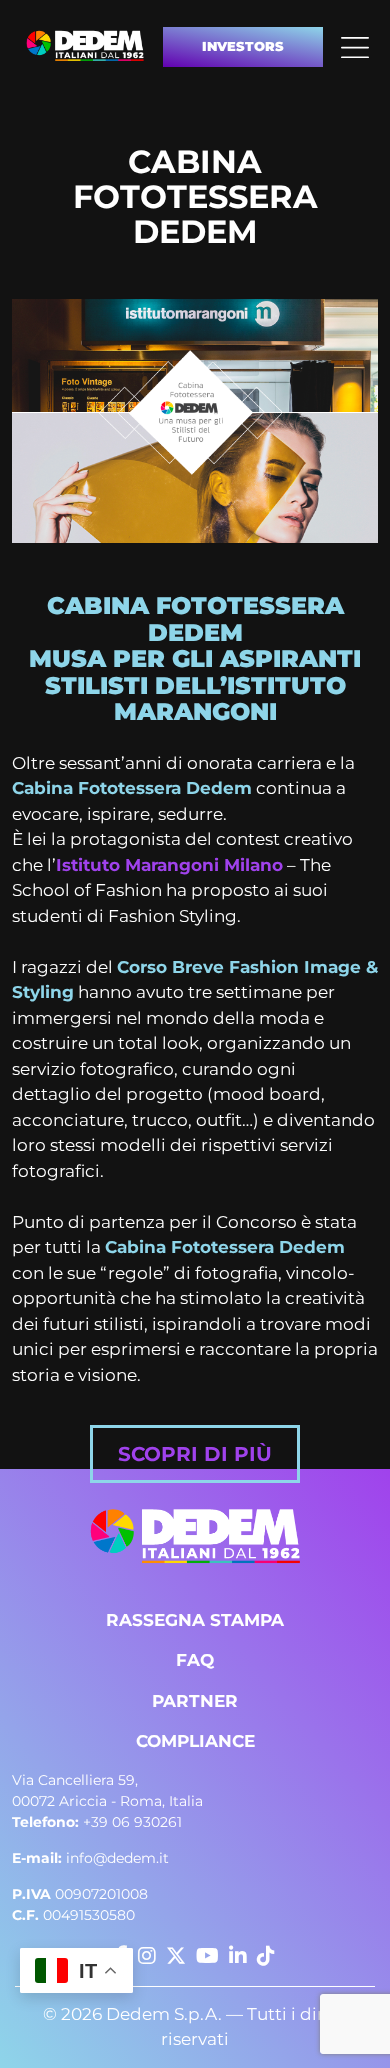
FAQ (195, 1660)
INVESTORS (243, 46)
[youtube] (207, 1956)
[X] (176, 1956)
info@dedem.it (90, 1858)
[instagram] (147, 1956)
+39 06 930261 (97, 1822)
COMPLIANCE (195, 1741)
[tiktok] (266, 1956)
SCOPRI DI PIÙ (195, 1454)
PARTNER (195, 1701)
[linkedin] (238, 1956)
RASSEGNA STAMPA (195, 1620)
